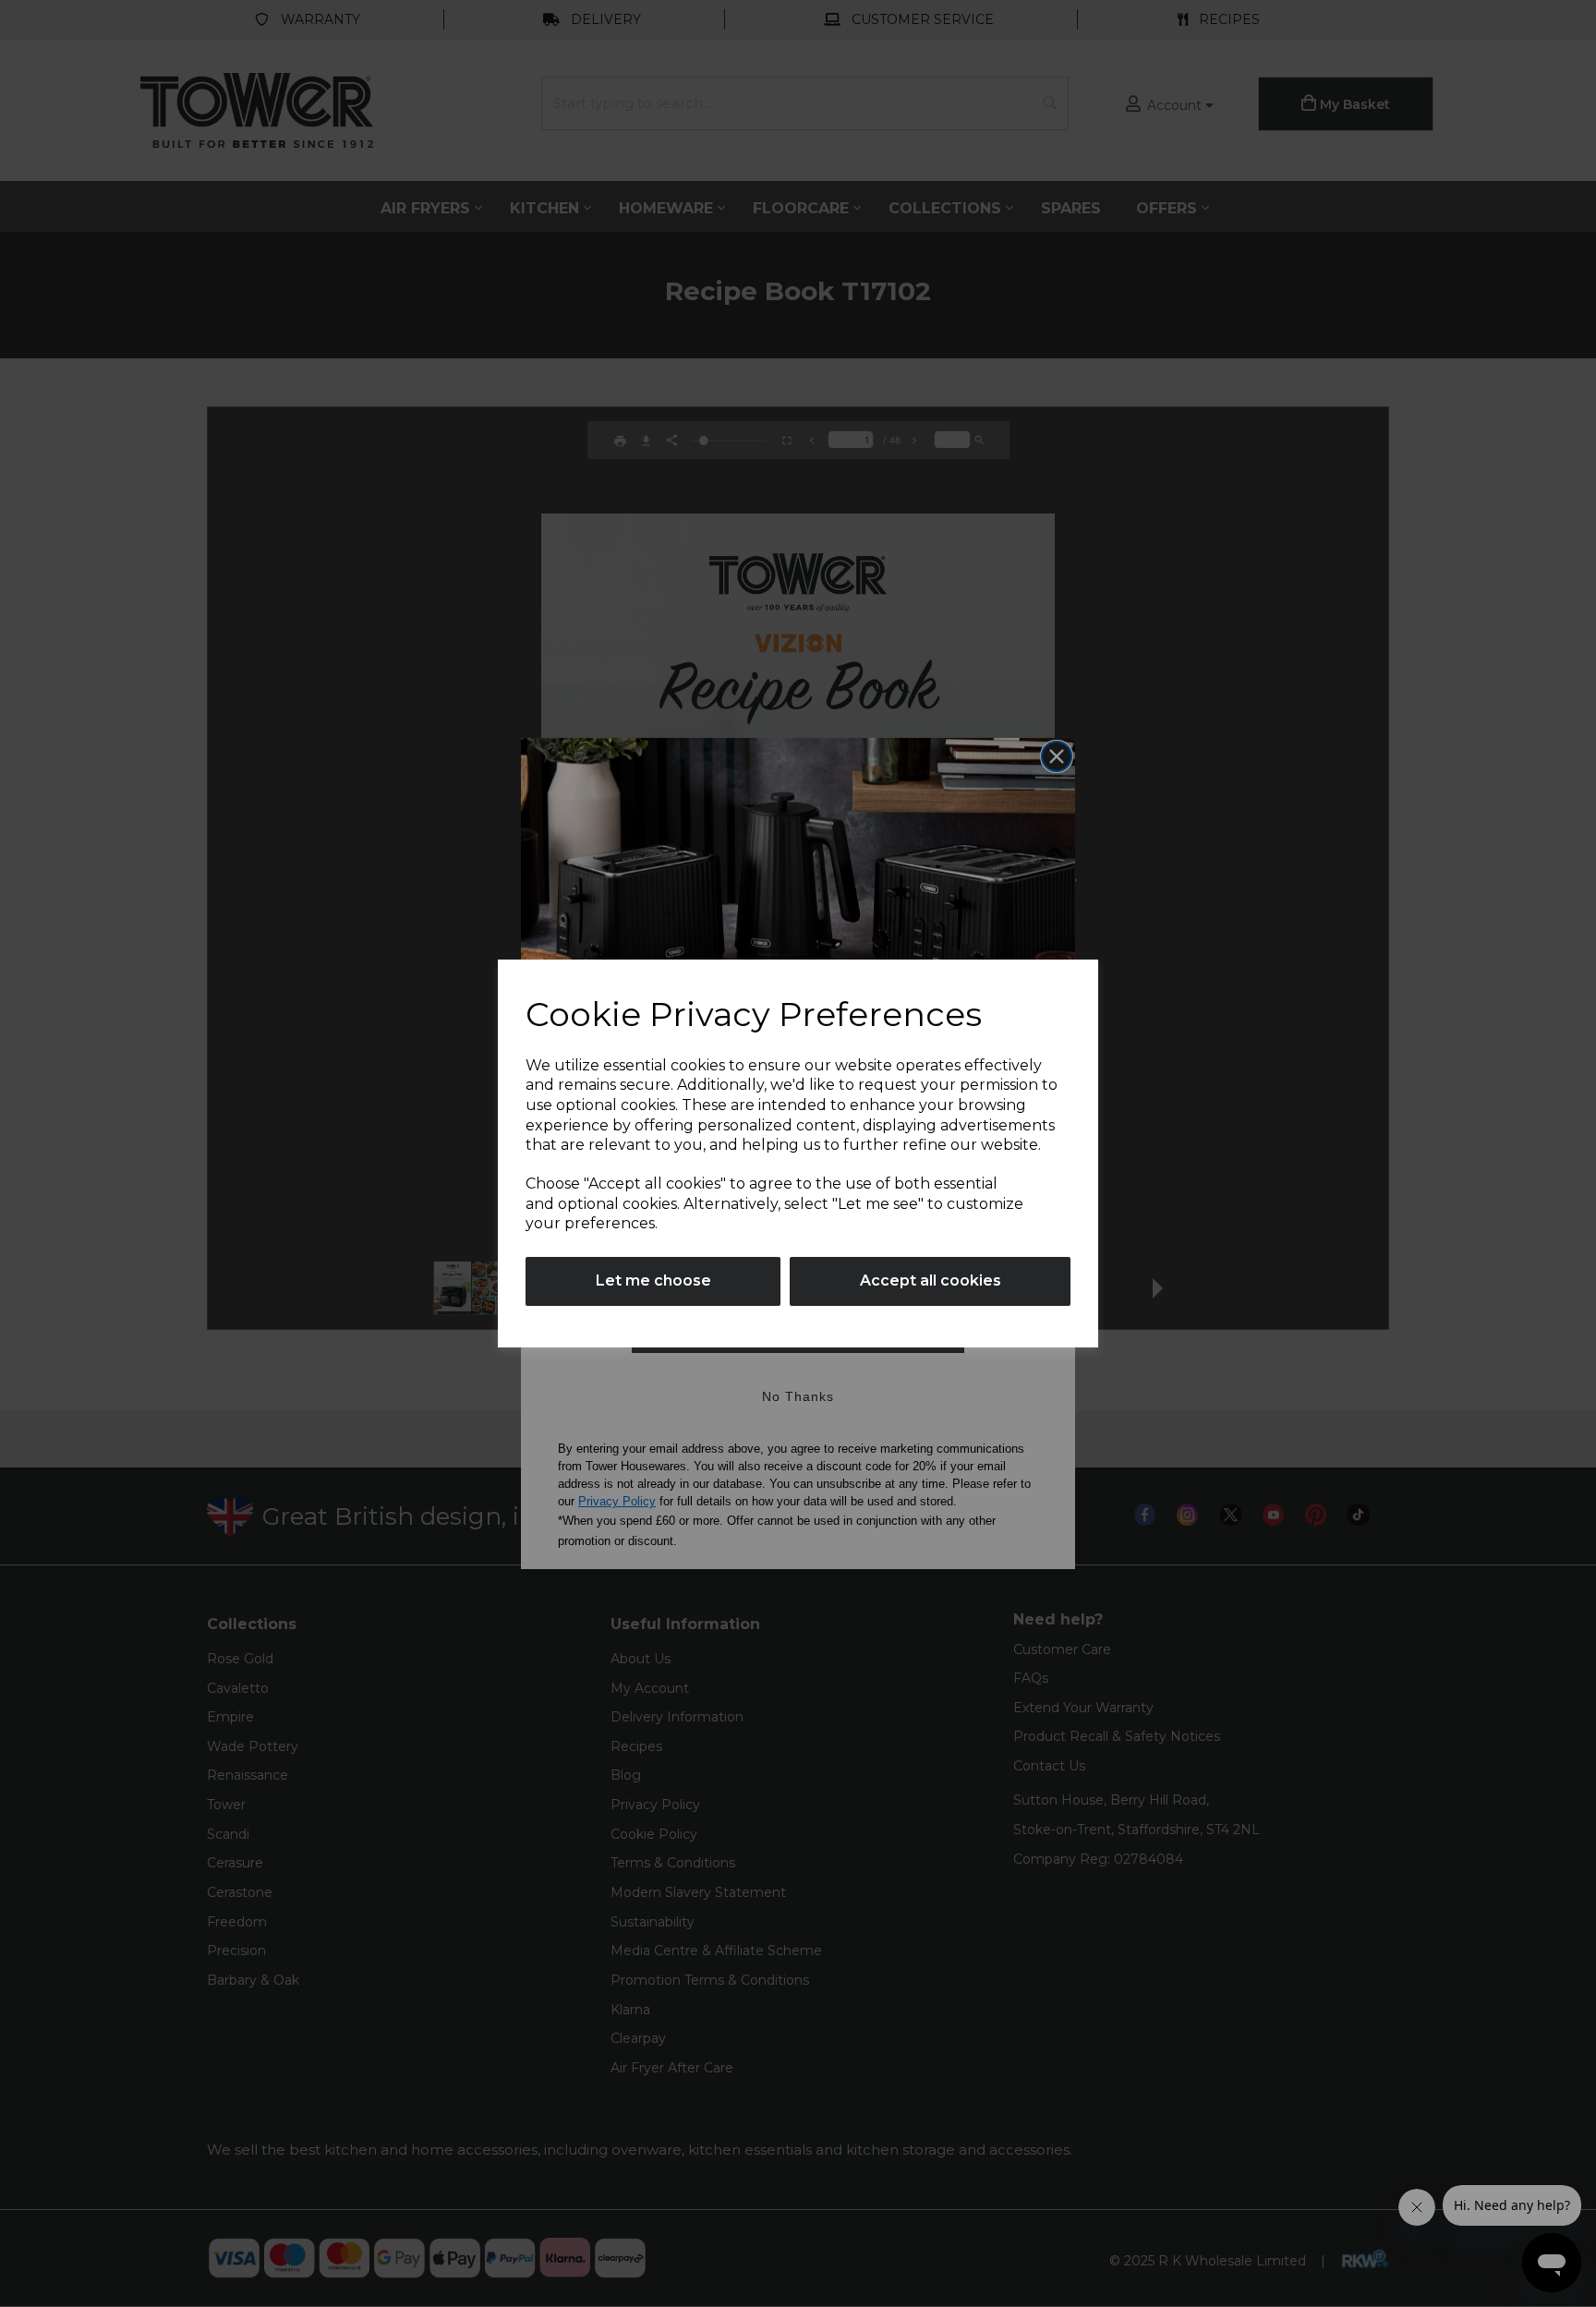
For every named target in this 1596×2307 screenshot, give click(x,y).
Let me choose (653, 1280)
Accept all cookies (931, 1280)
